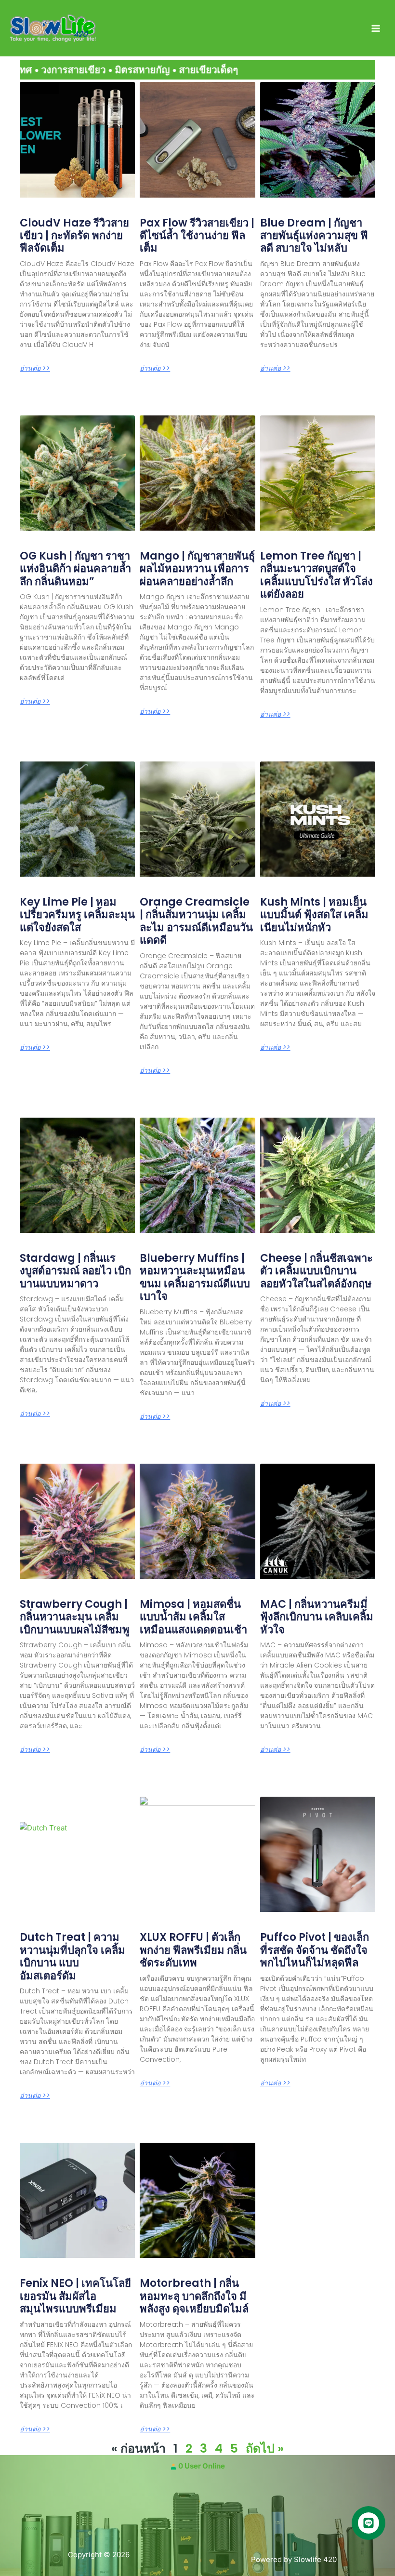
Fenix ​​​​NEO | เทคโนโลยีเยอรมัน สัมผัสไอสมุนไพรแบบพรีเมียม (75, 2296)
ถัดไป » (265, 2449)
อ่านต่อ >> (35, 368)
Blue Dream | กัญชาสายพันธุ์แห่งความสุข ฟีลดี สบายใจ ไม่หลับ (314, 236)
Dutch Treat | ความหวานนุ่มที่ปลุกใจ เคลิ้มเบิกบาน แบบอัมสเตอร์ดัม (72, 1956)
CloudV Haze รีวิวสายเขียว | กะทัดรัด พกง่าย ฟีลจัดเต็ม (74, 236)
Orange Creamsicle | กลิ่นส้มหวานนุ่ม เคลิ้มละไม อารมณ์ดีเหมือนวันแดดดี (196, 921)
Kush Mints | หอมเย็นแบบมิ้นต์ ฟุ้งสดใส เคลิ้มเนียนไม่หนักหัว (314, 915)
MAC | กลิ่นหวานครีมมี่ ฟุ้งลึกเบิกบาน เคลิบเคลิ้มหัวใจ (317, 1617)
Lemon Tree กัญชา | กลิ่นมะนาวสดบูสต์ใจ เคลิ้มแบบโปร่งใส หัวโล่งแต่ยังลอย (316, 575)
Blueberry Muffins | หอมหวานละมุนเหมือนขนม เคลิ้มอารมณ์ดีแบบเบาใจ (195, 1277)
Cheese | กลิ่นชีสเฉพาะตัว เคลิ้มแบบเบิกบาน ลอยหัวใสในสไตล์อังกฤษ (316, 1271)
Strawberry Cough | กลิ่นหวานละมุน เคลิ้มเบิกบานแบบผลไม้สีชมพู (75, 1617)
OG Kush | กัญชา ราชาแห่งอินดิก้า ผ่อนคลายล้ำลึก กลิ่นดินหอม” (75, 569)
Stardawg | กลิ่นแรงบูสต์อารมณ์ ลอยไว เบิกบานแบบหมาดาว (75, 1271)
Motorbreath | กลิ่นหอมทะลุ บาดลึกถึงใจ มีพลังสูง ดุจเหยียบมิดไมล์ (194, 2296)
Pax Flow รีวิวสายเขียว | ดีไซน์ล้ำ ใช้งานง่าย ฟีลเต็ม (197, 236)
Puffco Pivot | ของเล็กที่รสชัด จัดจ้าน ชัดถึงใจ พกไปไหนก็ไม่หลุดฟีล (315, 1950)
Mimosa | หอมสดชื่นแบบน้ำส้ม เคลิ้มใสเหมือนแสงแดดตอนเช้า (193, 1617)
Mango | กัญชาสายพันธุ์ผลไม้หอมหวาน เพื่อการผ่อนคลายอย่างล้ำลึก (197, 569)
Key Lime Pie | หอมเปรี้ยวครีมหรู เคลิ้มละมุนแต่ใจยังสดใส (77, 915)
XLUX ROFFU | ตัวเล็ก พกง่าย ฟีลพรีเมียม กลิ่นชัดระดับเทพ (193, 1950)
